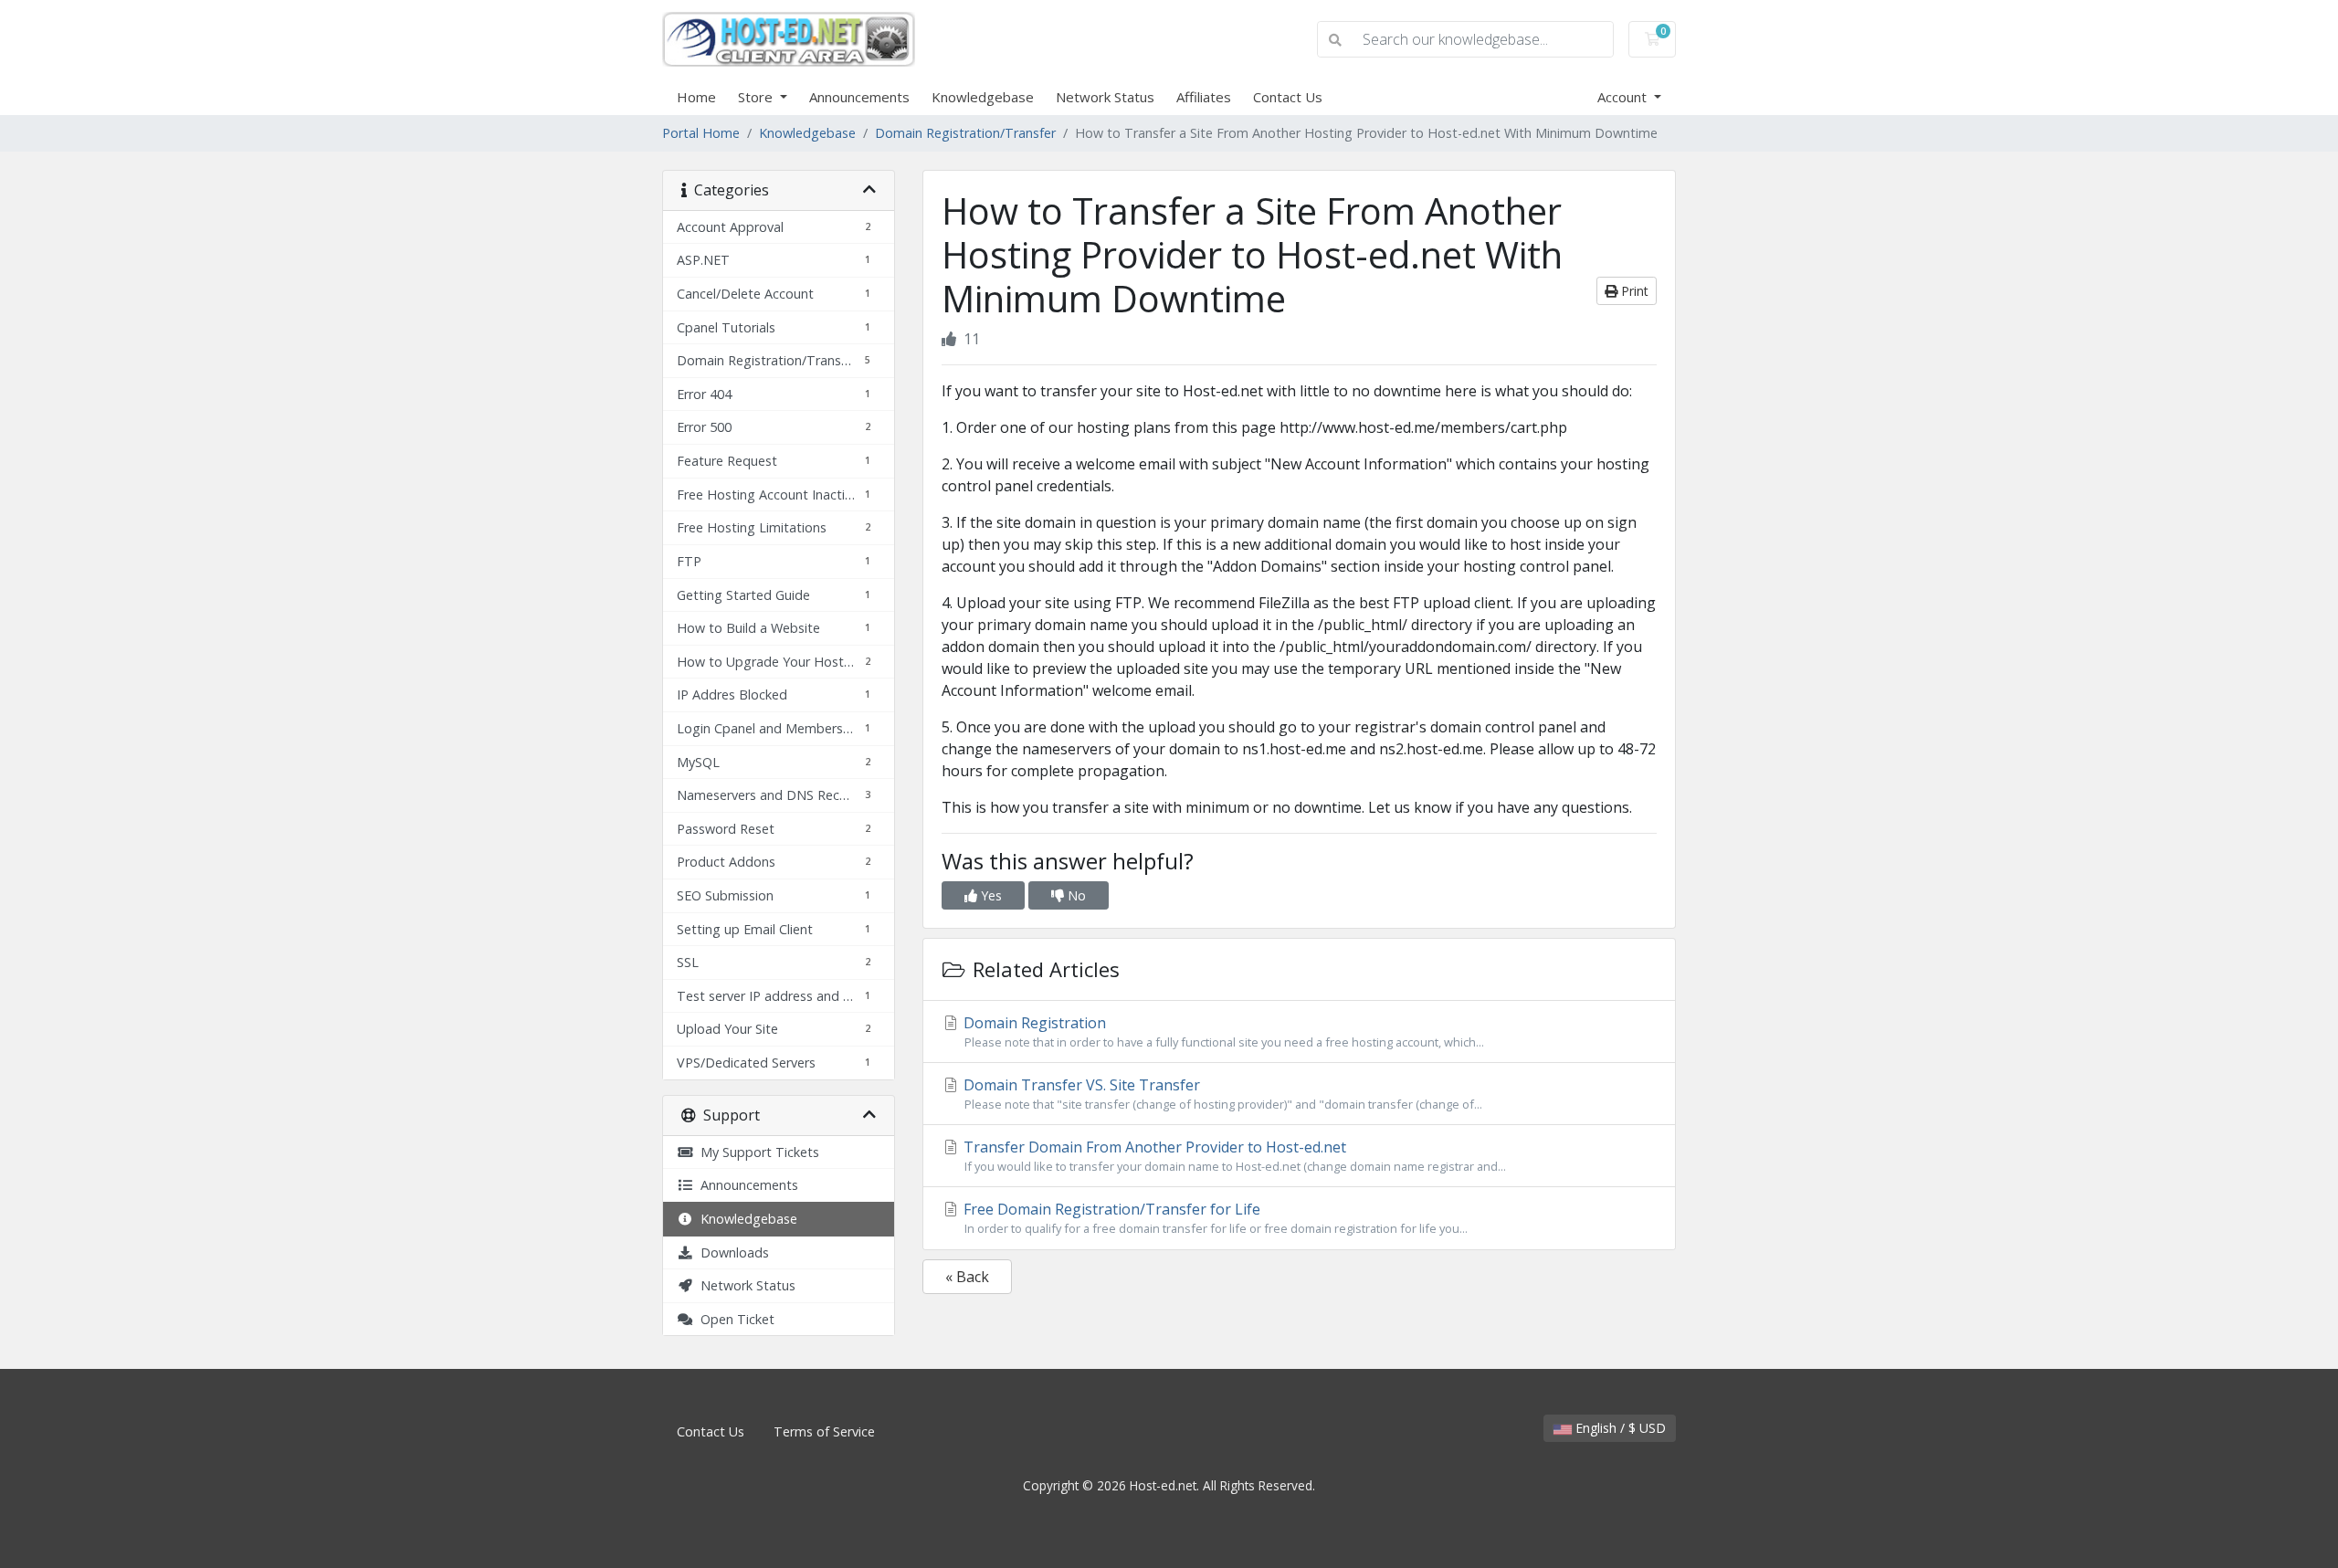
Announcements (859, 97)
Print (1633, 291)
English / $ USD (1619, 1428)
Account (1624, 97)
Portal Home (701, 133)
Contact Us (1288, 97)
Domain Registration (1222, 1031)
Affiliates (1204, 97)
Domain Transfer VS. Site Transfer (1221, 1094)
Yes (990, 895)
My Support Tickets (756, 1152)
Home (696, 97)
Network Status (1105, 97)
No (1075, 895)
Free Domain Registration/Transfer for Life (1214, 1218)
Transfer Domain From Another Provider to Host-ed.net (1233, 1156)
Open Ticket (734, 1319)
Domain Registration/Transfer (965, 133)
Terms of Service (824, 1431)
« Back (967, 1277)
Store (757, 97)
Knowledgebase (983, 97)
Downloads (731, 1252)
